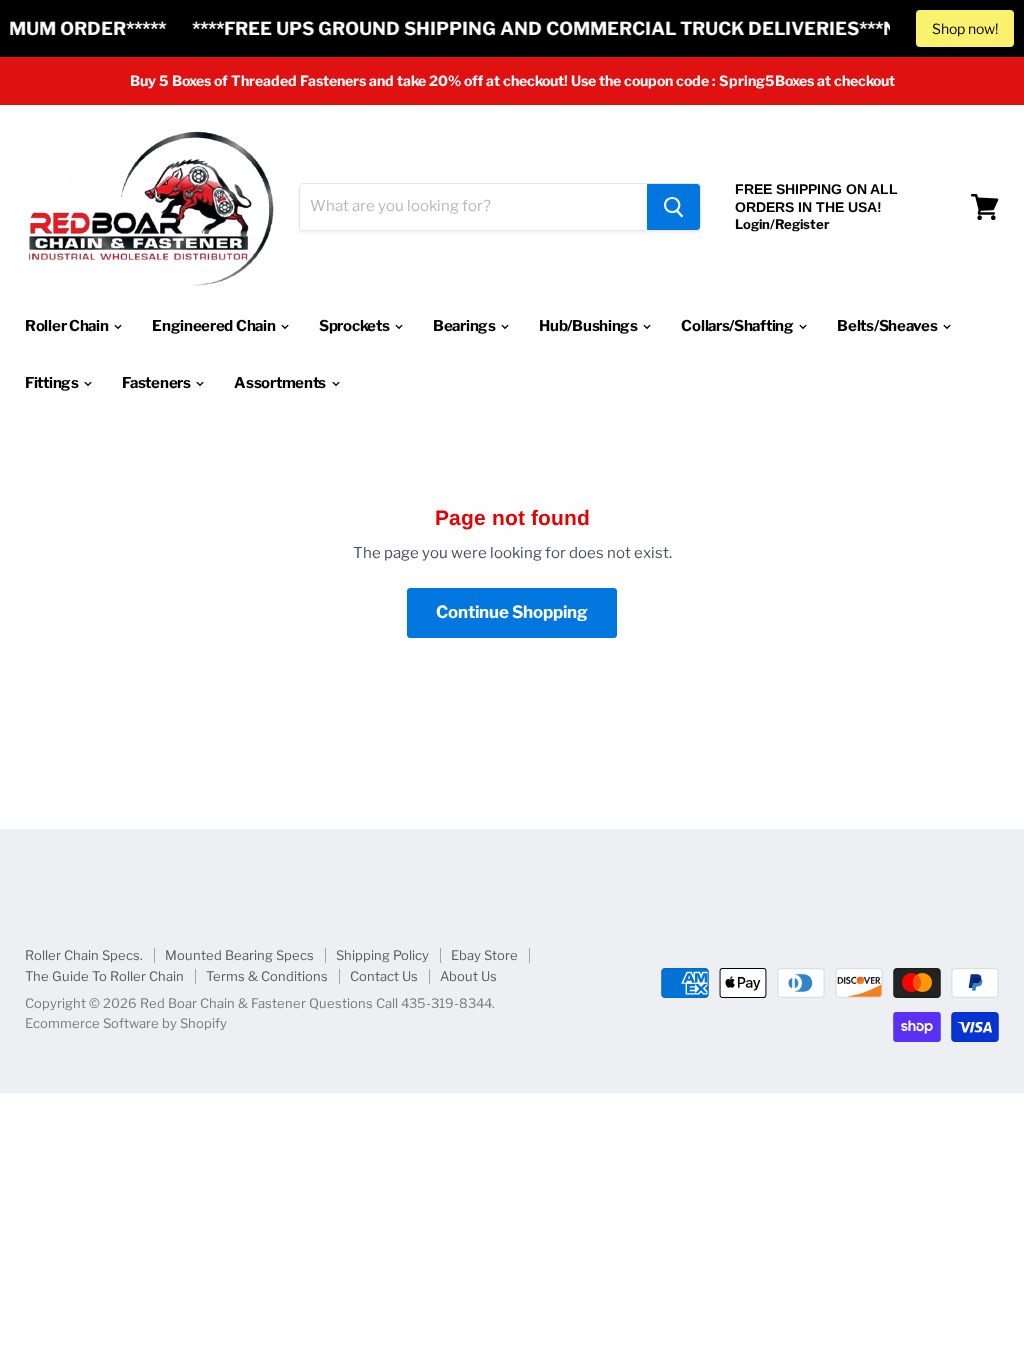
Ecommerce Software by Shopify (126, 1023)
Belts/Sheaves (888, 326)
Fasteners (157, 383)
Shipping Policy (382, 955)
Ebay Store (484, 955)
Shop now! (965, 28)
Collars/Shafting (738, 326)
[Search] (673, 207)
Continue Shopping (512, 612)
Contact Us (384, 976)
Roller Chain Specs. (84, 955)
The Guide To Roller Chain (104, 976)
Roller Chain (68, 326)
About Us (468, 976)
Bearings (465, 326)
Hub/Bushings (589, 326)
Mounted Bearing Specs (239, 955)
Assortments (281, 383)
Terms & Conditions (267, 976)
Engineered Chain (215, 326)
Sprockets (355, 326)
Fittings (53, 383)
